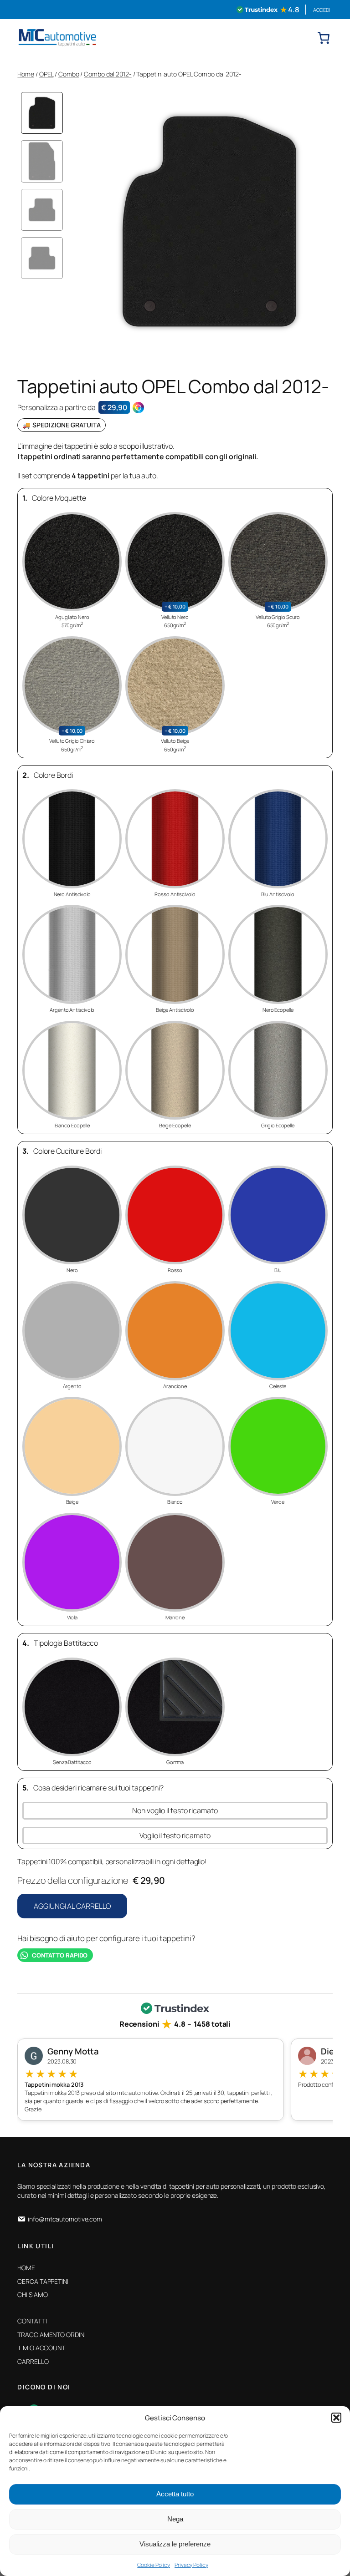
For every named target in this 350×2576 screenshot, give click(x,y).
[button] (336, 2418)
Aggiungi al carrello (72, 1906)
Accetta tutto (175, 2494)
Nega (175, 2519)
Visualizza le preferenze (175, 2544)
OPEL (46, 74)
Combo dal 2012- (108, 74)
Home (26, 74)
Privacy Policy (191, 2565)
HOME (26, 2268)
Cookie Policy (154, 2565)
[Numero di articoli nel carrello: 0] (324, 38)
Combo (69, 74)
